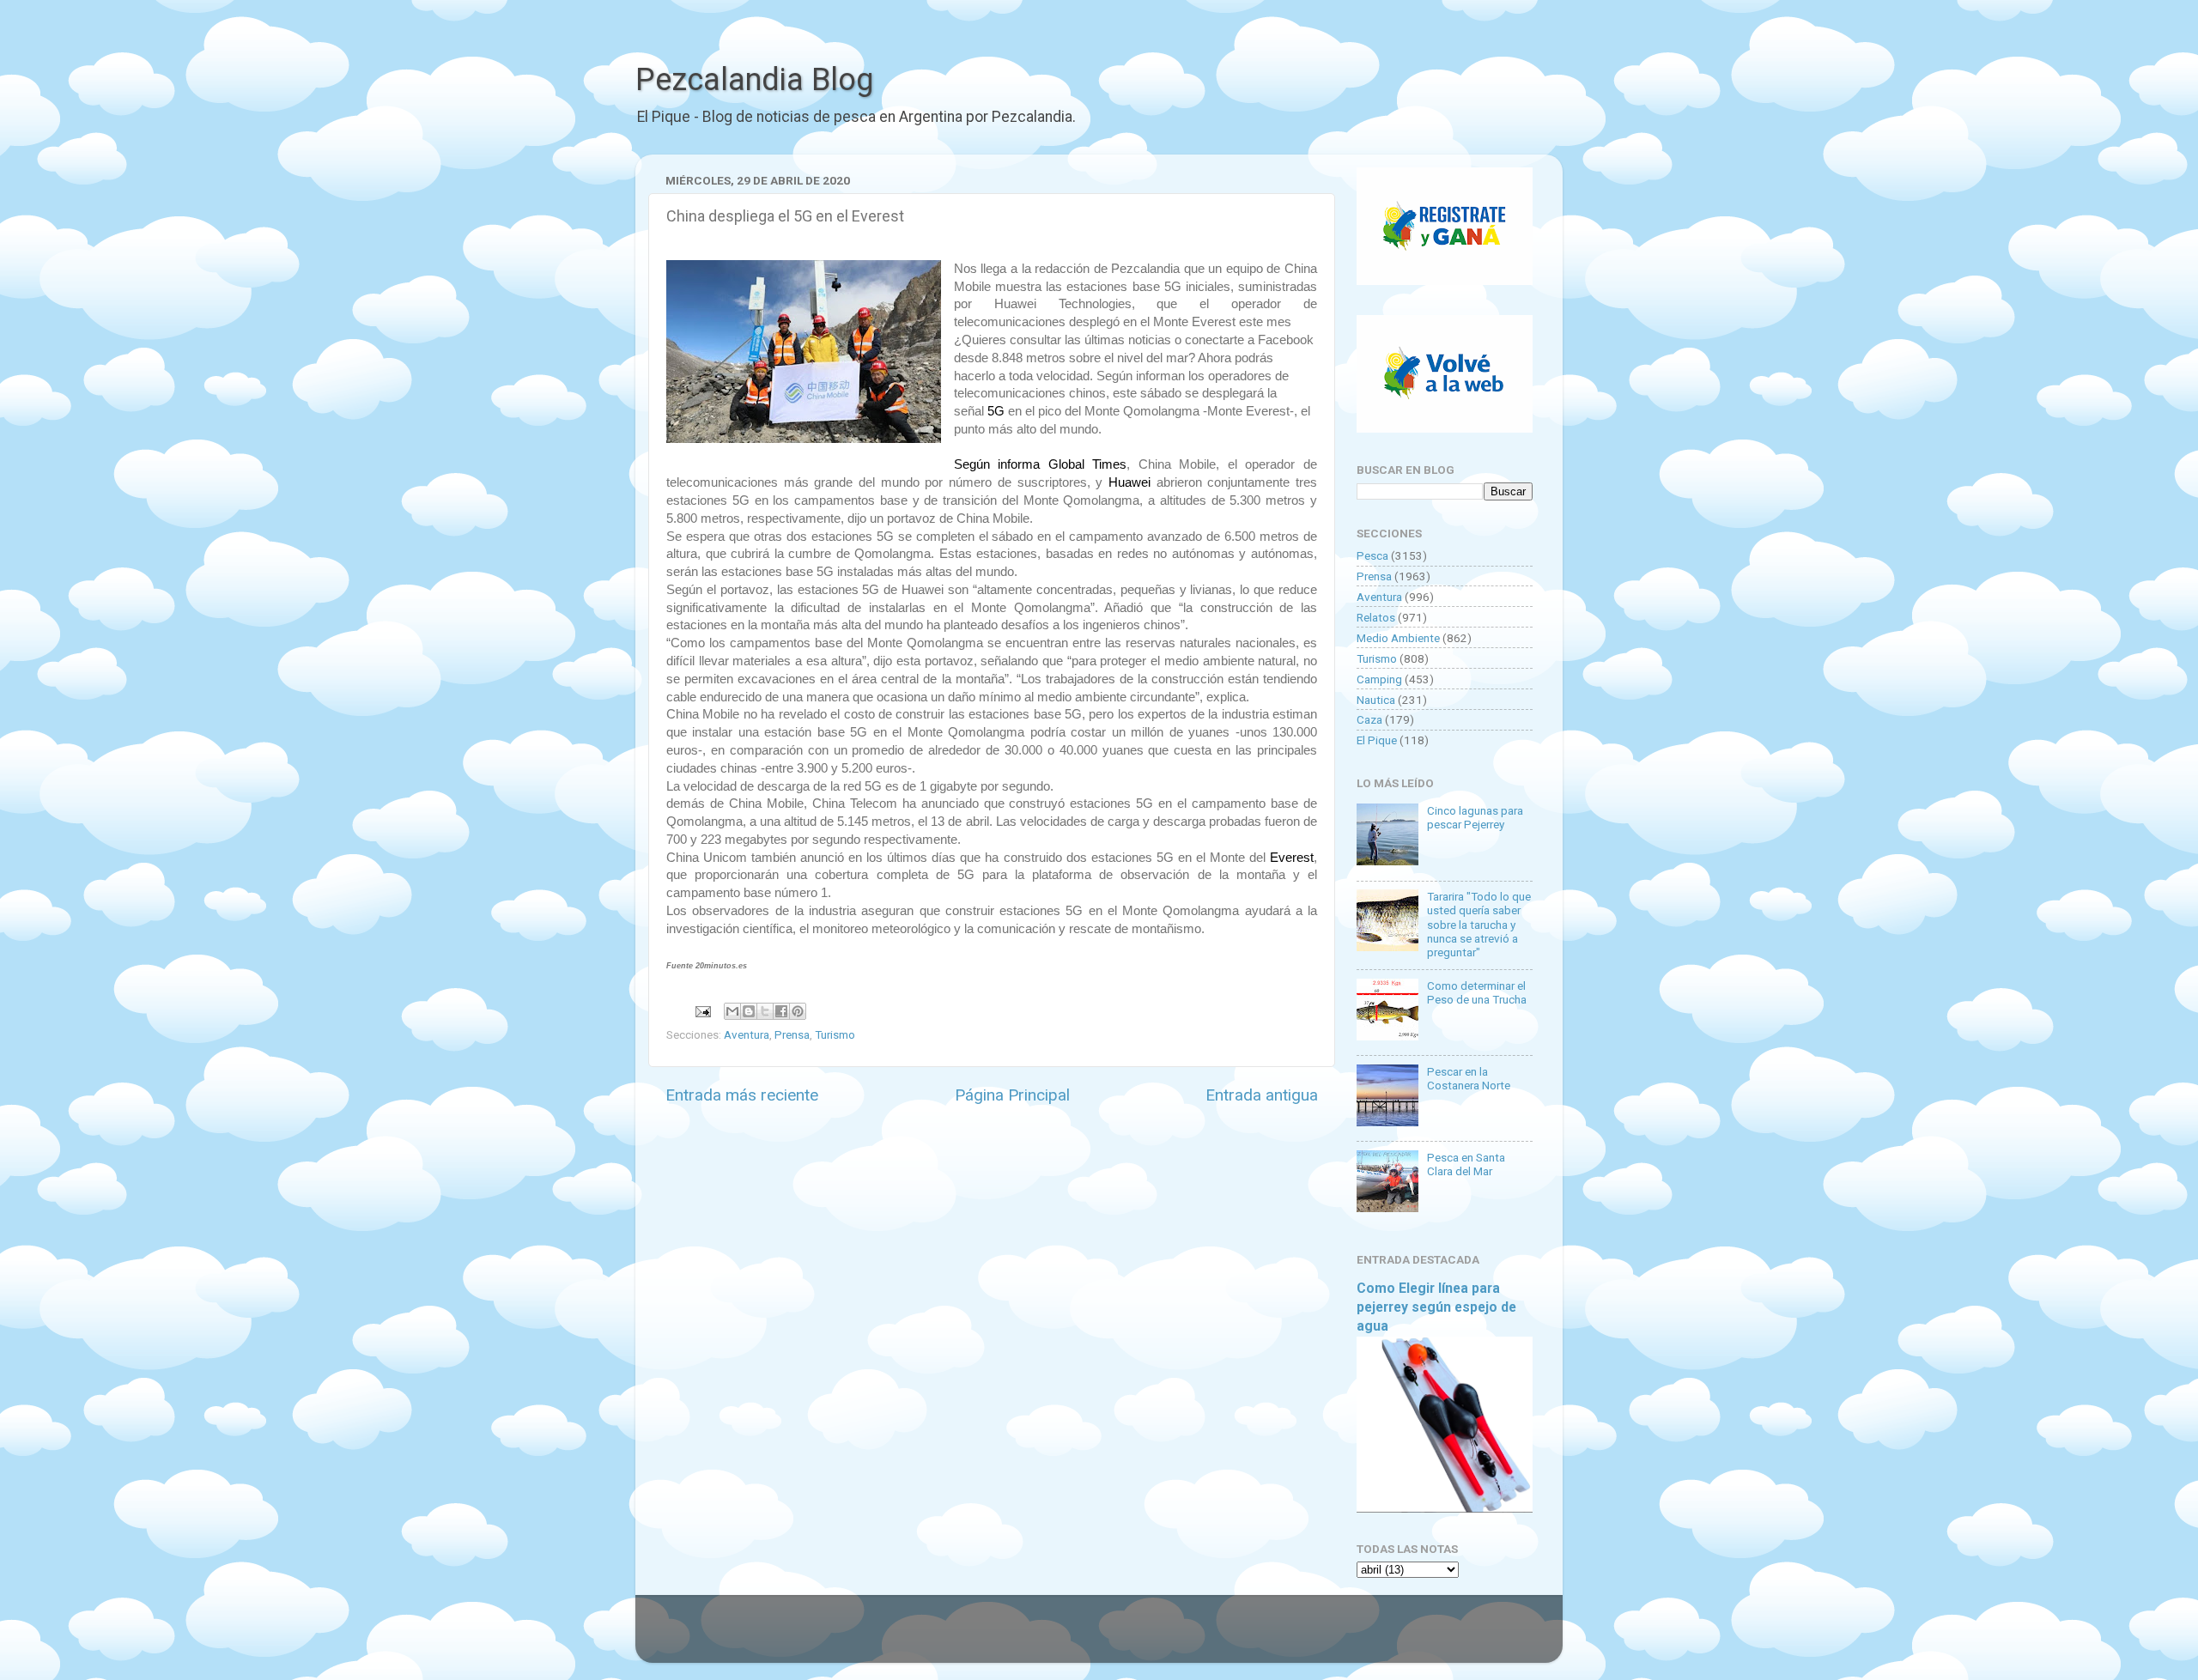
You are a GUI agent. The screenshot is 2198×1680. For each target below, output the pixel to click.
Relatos (1376, 617)
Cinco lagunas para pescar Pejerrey (1475, 817)
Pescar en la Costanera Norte (1469, 1078)
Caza (1369, 719)
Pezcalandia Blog (754, 80)
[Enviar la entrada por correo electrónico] (701, 1010)
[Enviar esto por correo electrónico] (732, 1011)
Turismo (835, 1034)
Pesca (1372, 555)
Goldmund (1129, 1637)
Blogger (1275, 1637)
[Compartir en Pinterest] (798, 1011)
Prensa (792, 1034)
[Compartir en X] (765, 1011)
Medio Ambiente (1398, 638)
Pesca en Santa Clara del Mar (1466, 1164)
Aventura (747, 1034)
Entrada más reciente (742, 1095)
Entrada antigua (1262, 1095)
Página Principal (1012, 1095)
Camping (1379, 679)
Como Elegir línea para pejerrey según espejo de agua (1436, 1307)
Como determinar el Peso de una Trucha (1477, 992)
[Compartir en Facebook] (781, 1011)
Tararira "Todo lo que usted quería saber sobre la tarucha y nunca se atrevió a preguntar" (1479, 924)
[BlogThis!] (749, 1011)
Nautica (1376, 700)
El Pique (1377, 740)
